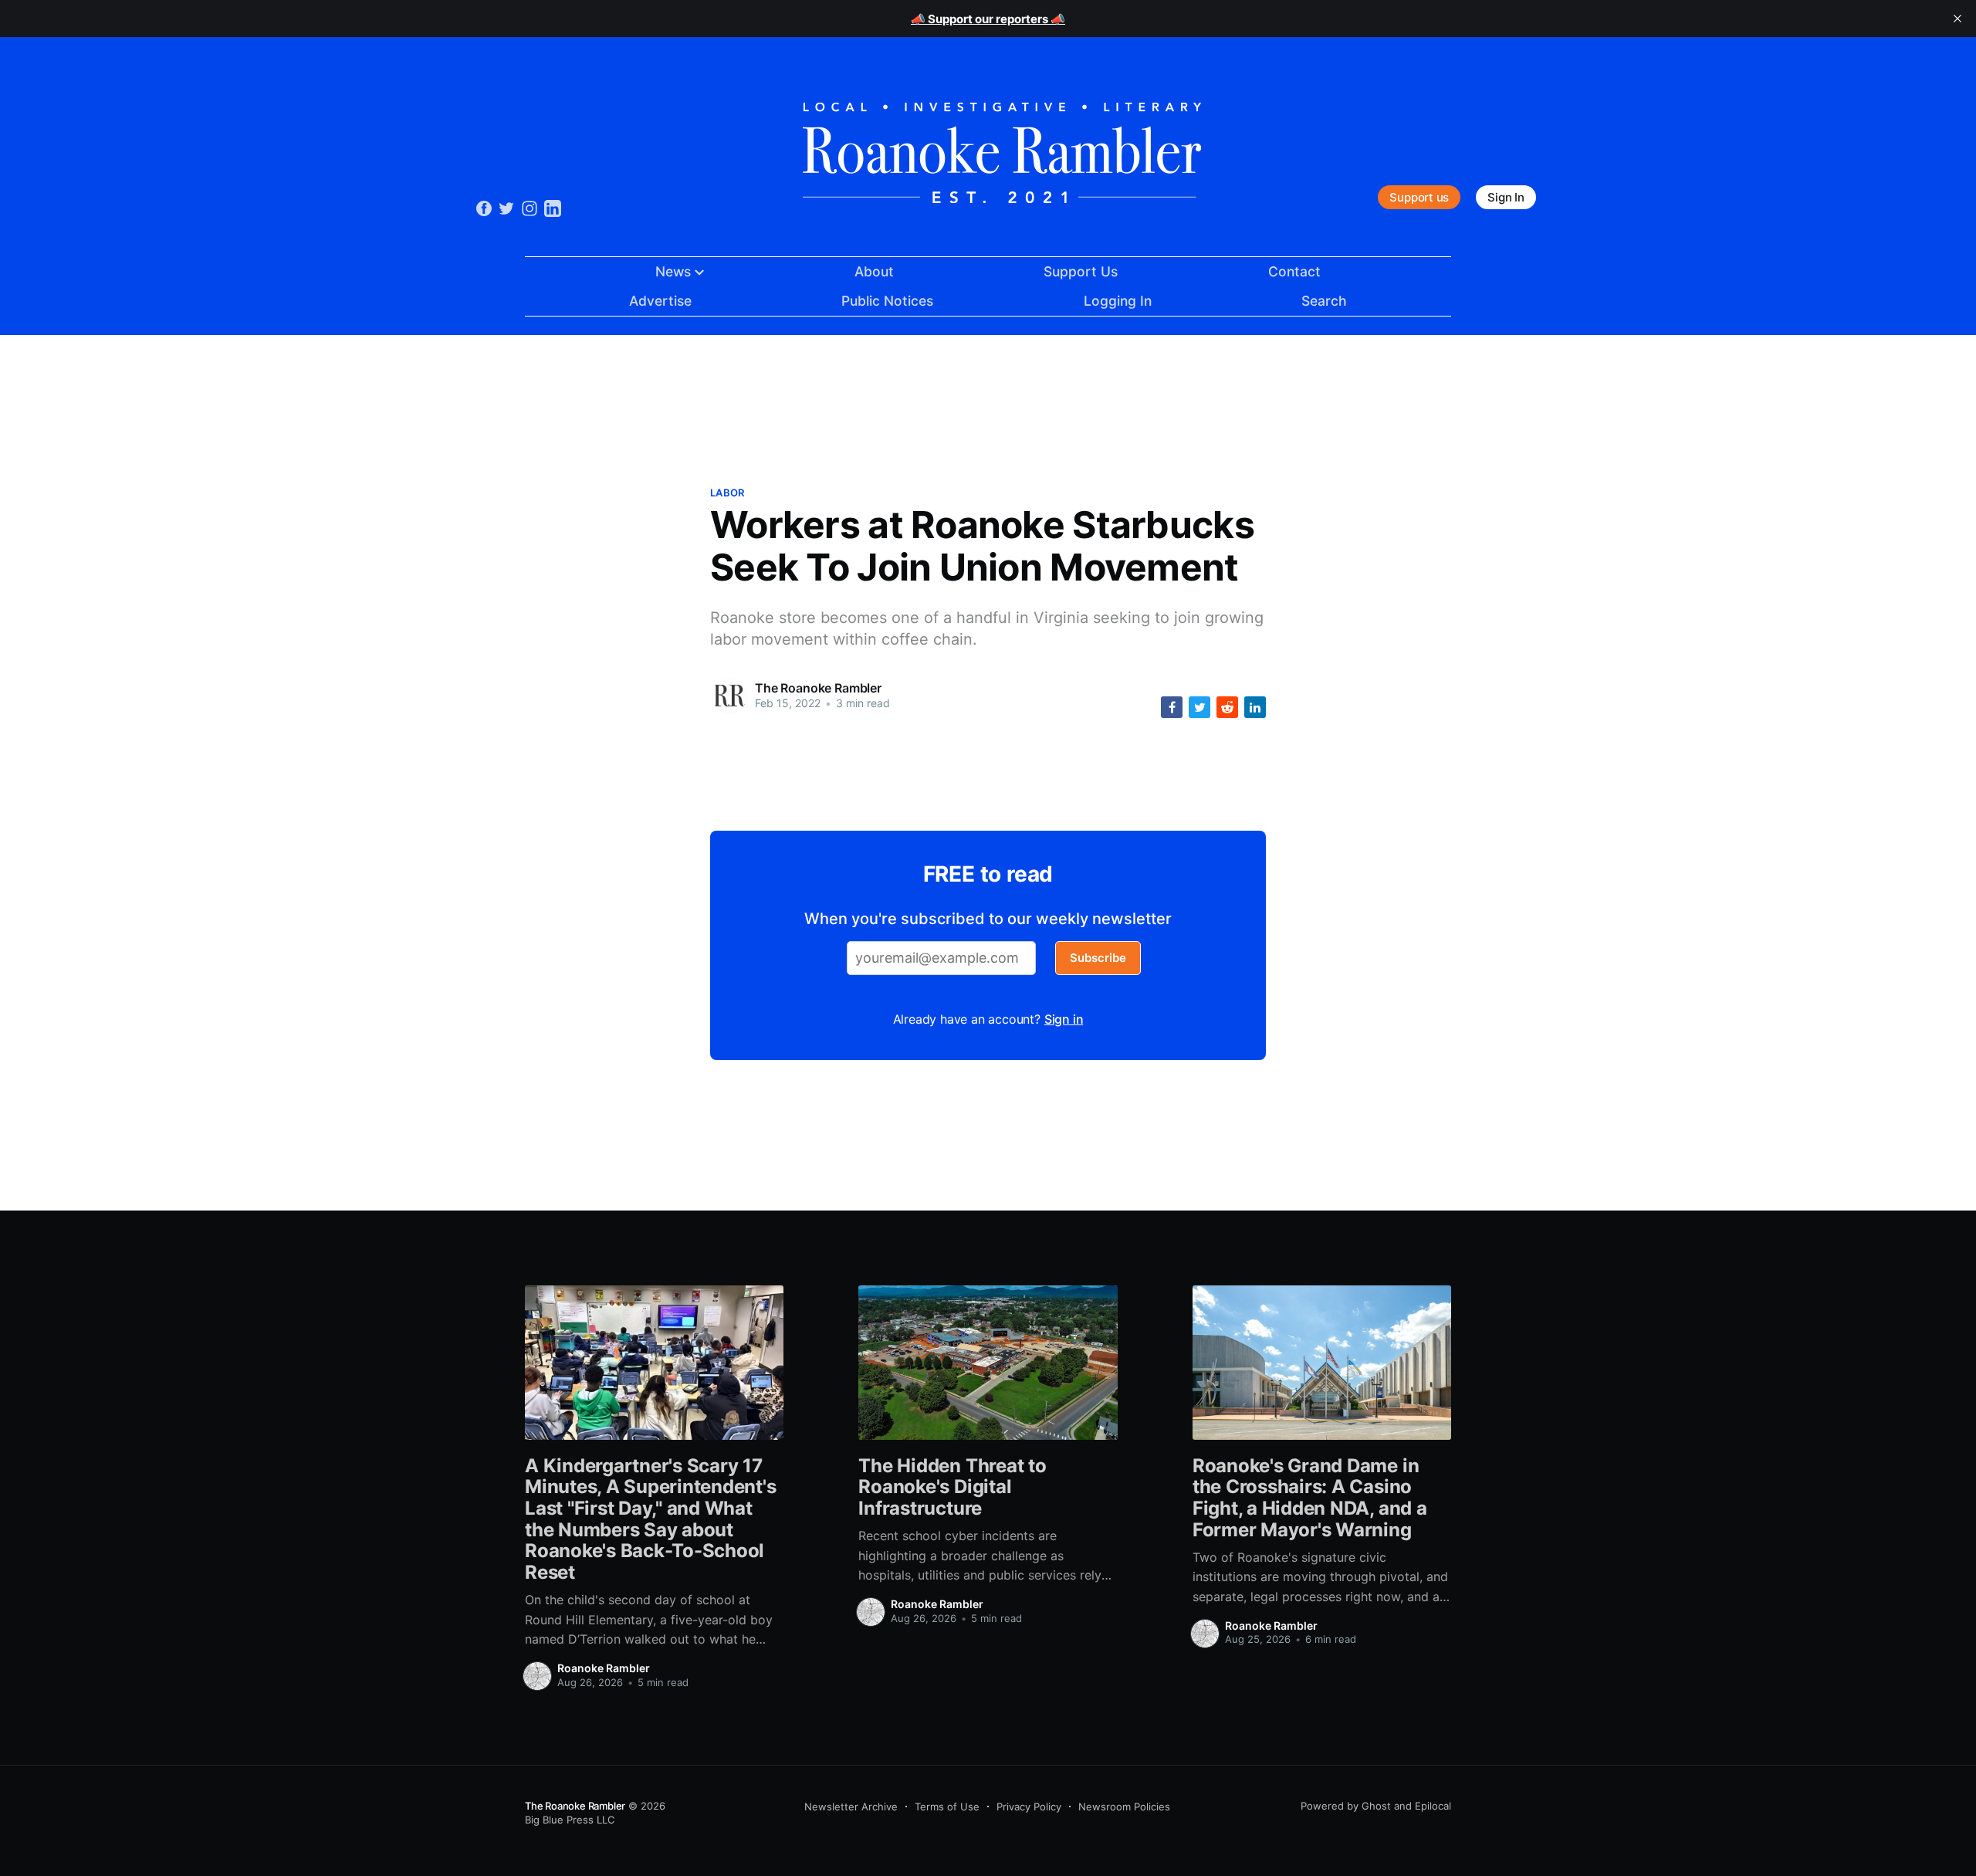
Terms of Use (947, 1807)
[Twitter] (506, 207)
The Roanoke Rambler (818, 688)
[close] (1957, 19)
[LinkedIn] (553, 207)
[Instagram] (530, 207)
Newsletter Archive (851, 1807)
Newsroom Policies (1124, 1807)
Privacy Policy (1029, 1807)
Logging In (1118, 301)
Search (1324, 301)
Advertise (660, 301)
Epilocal (1433, 1806)
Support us (1419, 197)
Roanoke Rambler (604, 1668)
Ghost (1376, 1806)
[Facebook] (484, 208)
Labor (727, 493)
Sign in (1064, 1019)
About (874, 271)
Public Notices (887, 301)
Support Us (1081, 271)
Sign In (1506, 197)
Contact (1294, 271)
